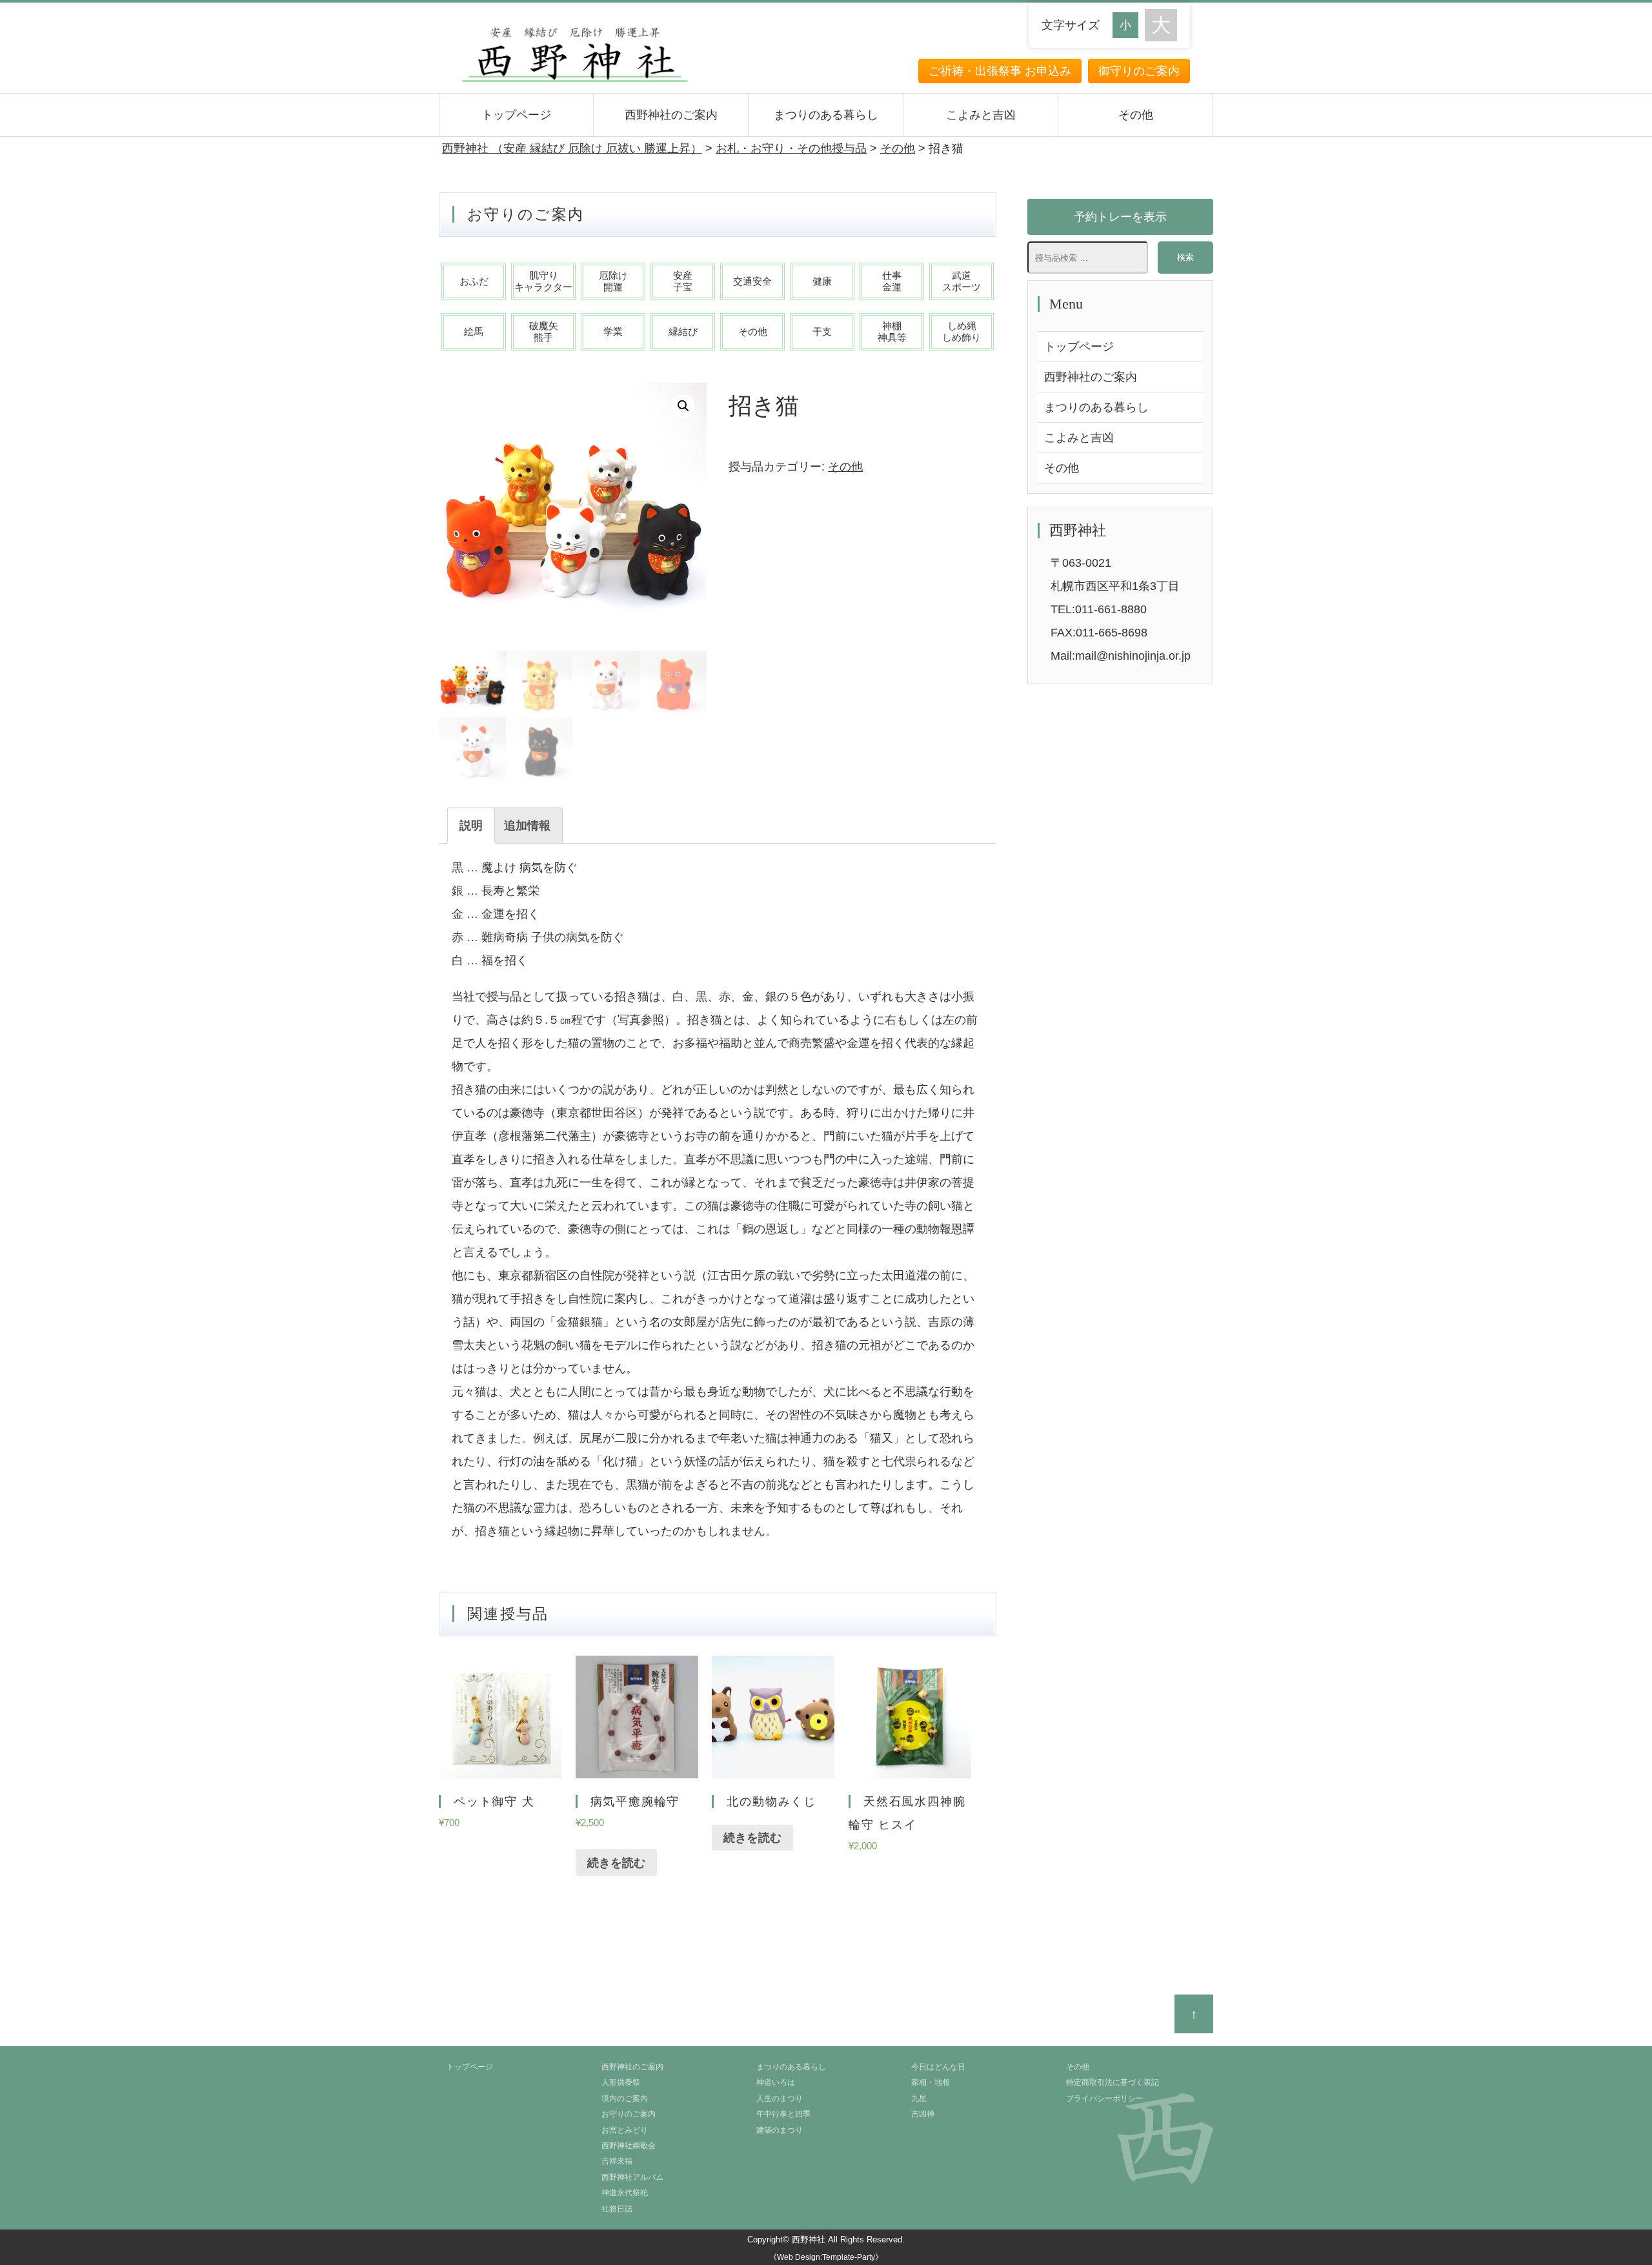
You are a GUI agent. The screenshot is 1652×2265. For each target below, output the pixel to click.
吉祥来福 (617, 2161)
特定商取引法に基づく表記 (1113, 2082)
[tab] (471, 826)
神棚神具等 (892, 331)
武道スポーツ (962, 281)
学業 (613, 331)
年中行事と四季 (783, 2114)
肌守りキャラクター (543, 281)
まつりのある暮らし (826, 115)
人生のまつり (780, 2098)
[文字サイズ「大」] (1161, 25)
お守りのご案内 (629, 2114)
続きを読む (616, 1863)
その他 (1136, 115)
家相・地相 (931, 2082)
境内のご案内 (625, 2098)
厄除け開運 (613, 281)
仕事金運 (892, 281)
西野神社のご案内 (671, 115)
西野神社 (809, 2240)
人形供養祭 (621, 2082)
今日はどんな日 (938, 2067)
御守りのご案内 (1139, 71)
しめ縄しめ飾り (962, 331)
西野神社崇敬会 (629, 2146)
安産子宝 (683, 281)
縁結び (683, 331)
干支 (822, 331)
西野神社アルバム (632, 2177)
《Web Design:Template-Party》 (826, 2257)
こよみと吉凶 (981, 115)
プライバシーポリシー (1105, 2098)
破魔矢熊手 (544, 331)
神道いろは (776, 2082)
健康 (822, 281)
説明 (471, 826)
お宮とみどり (625, 2130)
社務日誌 (617, 2209)
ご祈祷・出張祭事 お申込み (1000, 71)
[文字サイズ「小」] (1129, 24)
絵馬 (474, 331)
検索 (1185, 257)
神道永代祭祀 (625, 2193)
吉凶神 (923, 2114)
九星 (919, 2098)
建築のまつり (780, 2130)
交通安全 (752, 281)
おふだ (474, 281)
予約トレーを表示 (1120, 217)
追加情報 (527, 826)
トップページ (516, 115)
